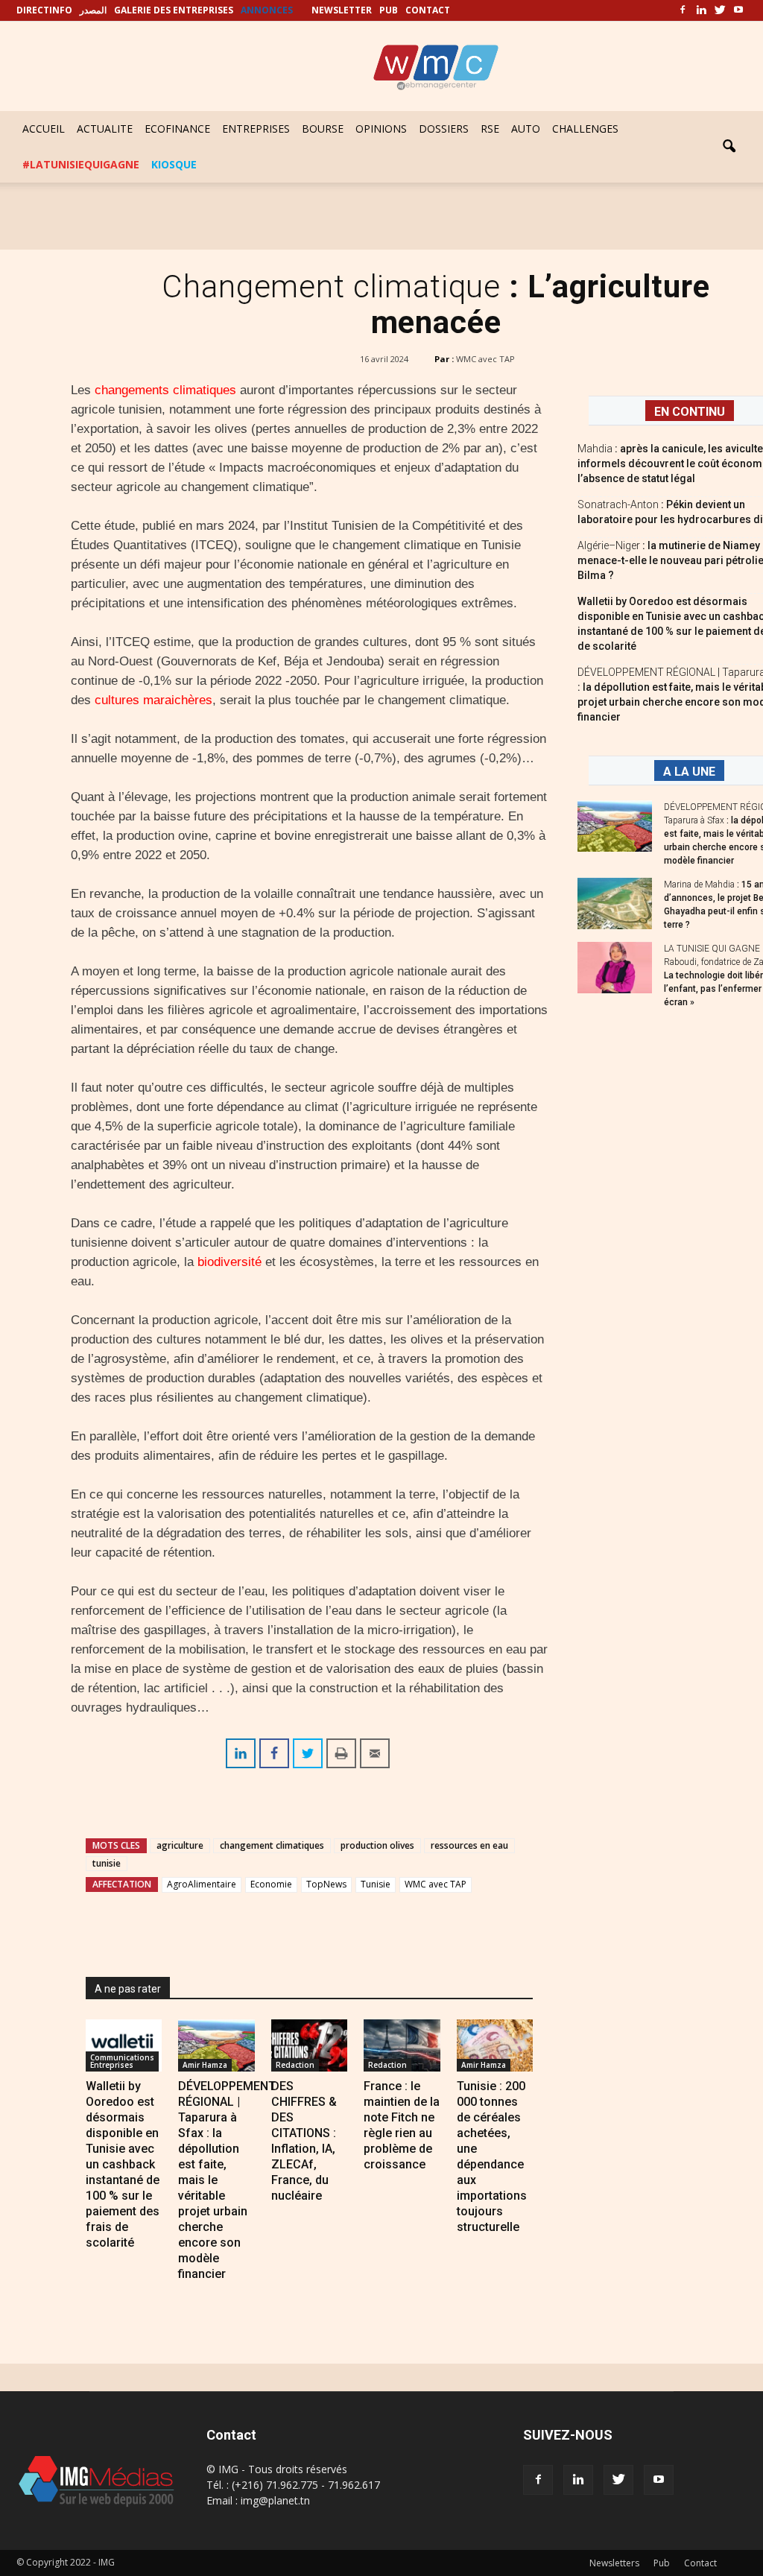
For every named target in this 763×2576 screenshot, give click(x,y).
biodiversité (229, 1262)
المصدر (93, 10)
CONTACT (428, 10)
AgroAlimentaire (202, 1884)
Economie (271, 1884)
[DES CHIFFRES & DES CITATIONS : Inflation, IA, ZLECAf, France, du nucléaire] (309, 2045)
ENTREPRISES (256, 129)
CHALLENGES (585, 129)
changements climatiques (165, 390)
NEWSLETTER (342, 10)
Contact (700, 2563)
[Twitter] (720, 10)
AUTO (526, 129)
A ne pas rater (128, 1989)
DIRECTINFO (44, 10)
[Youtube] (738, 10)
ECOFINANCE (177, 129)
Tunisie (376, 1884)
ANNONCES (267, 10)
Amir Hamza (205, 2065)
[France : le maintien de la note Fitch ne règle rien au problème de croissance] (402, 2045)
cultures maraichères (153, 700)
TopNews (326, 1884)
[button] (729, 147)
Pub (662, 2563)
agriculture (180, 1845)
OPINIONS (381, 129)
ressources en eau (469, 1845)
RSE (490, 129)
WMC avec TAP (485, 359)
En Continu (690, 412)
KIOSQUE (174, 164)
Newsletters (614, 2563)
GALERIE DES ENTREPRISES (174, 10)
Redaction (295, 2065)
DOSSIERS (444, 129)
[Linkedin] (701, 10)
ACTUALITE (105, 129)
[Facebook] (683, 10)
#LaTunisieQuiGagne (81, 164)
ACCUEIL (44, 129)
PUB (389, 10)
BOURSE (323, 129)
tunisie (107, 1863)
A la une (689, 772)
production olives (377, 1845)
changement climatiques (272, 1845)
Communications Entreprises (122, 2061)
